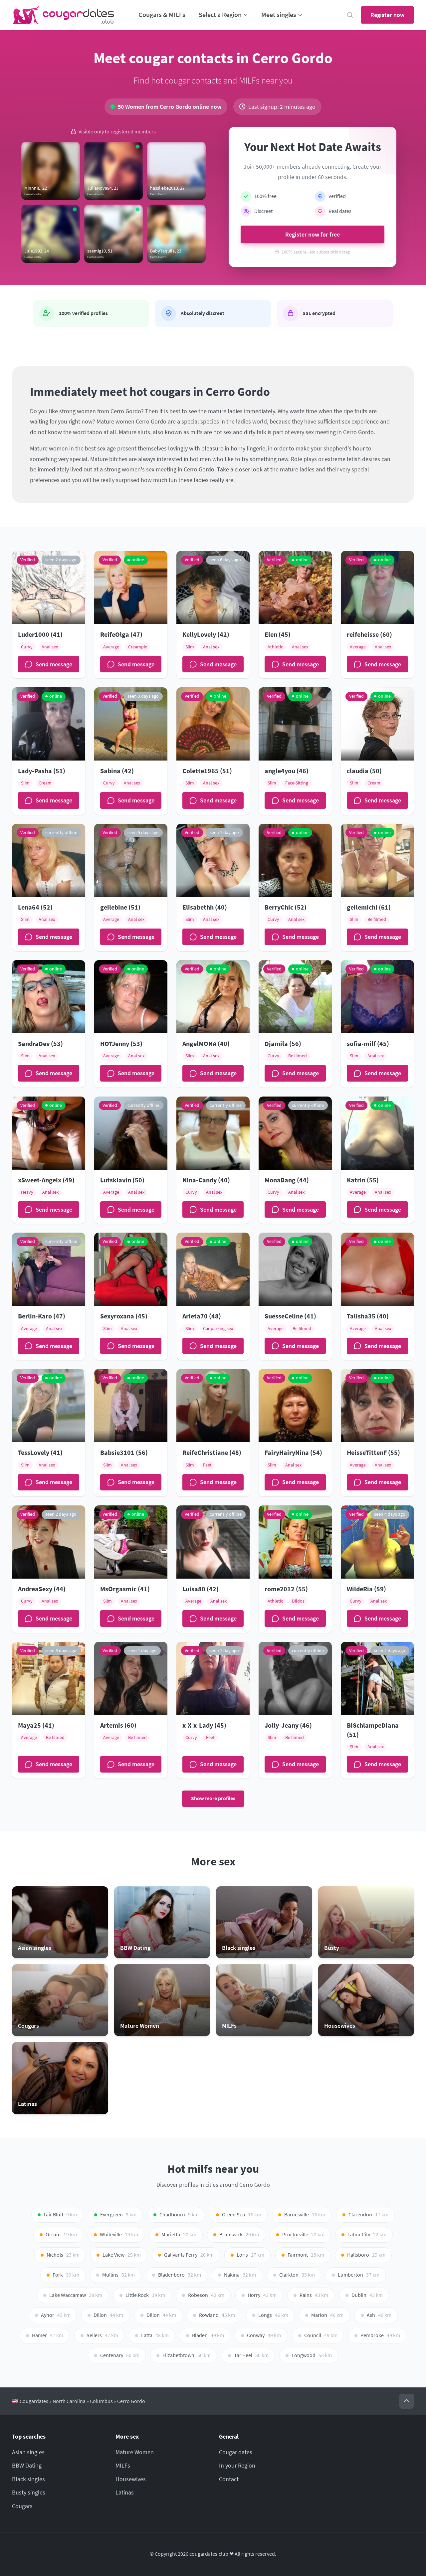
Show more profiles (213, 1798)
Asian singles (28, 2452)
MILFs (123, 2465)
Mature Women (135, 2452)
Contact (229, 2479)
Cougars (22, 2506)
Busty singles (29, 2492)
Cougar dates (236, 2452)
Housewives (131, 2479)
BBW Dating (27, 2465)
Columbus (101, 2401)
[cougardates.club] (63, 15)
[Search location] (350, 15)
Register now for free (313, 234)
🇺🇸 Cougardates (30, 2401)
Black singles (28, 2479)
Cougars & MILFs (162, 15)
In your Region (237, 2465)
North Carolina (69, 2401)
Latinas (125, 2492)
